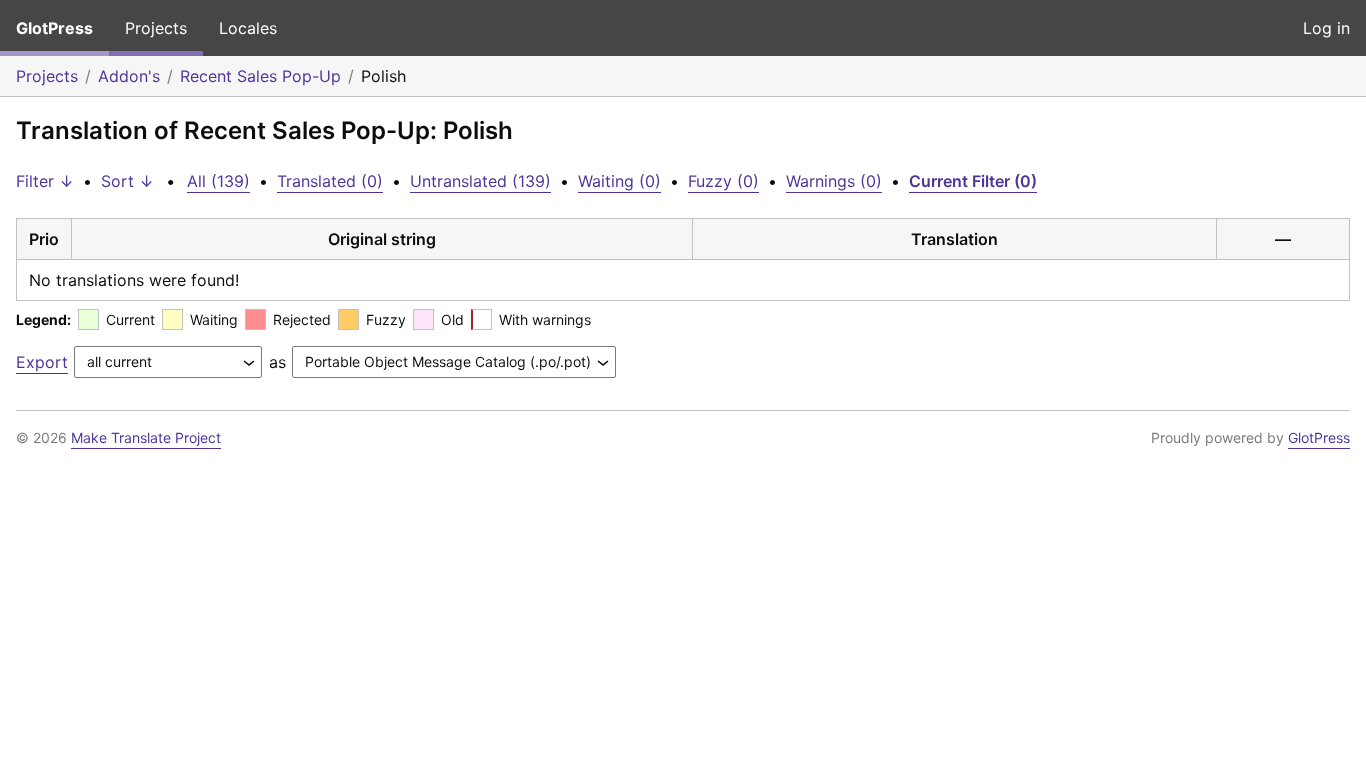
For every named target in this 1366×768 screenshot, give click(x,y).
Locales (248, 28)
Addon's (129, 76)
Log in (1326, 28)
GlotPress (54, 28)
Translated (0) (330, 181)
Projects (156, 28)
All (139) (218, 181)
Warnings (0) (834, 181)
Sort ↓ (127, 181)
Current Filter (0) (973, 181)
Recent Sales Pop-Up (260, 76)
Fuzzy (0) (723, 181)
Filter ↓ (45, 181)
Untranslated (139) (480, 181)
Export (42, 362)
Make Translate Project (146, 437)
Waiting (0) (619, 181)
